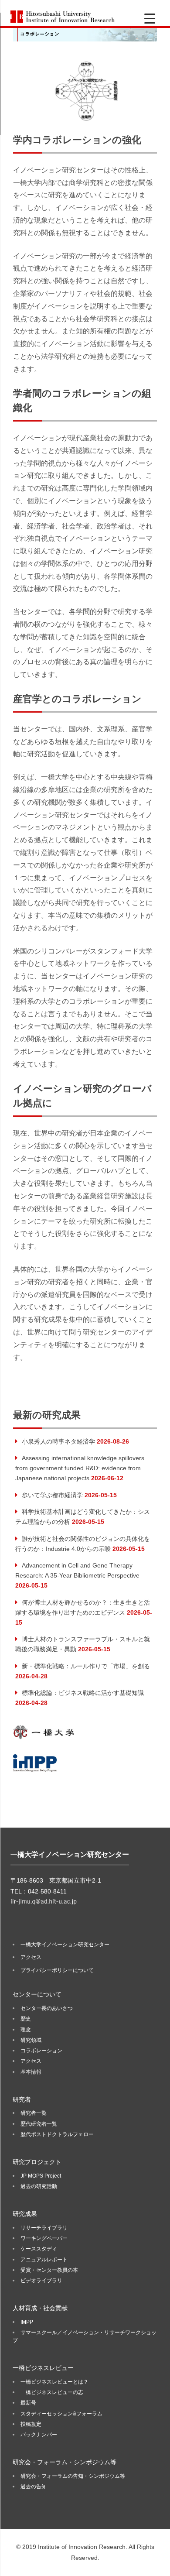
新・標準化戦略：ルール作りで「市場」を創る (86, 1666)
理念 (26, 2030)
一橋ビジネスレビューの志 (52, 2392)
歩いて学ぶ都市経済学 (52, 1495)
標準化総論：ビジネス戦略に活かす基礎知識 (83, 1693)
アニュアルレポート (44, 2260)
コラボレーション (41, 2051)
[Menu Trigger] (150, 19)
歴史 (26, 2019)
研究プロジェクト (37, 2162)
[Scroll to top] (155, 2561)
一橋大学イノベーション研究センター (65, 1945)
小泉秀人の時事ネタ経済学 (58, 1441)
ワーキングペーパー (44, 2238)
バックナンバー (39, 2435)
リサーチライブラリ (44, 2228)
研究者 (22, 2099)
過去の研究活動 (39, 2186)
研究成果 (25, 2214)
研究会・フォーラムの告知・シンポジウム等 (73, 2476)
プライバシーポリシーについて (57, 1970)
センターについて (37, 1994)
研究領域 (31, 2040)
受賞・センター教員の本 (49, 2270)
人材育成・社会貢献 (40, 2308)
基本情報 (31, 2072)
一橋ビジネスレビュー (43, 2368)
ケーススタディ (39, 2249)
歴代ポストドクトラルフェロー (57, 2134)
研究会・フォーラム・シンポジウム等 (65, 2462)
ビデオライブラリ (41, 2281)
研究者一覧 (34, 2113)
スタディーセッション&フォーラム (61, 2414)
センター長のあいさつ (47, 2008)
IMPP (27, 2322)
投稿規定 (31, 2424)
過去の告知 (34, 2487)
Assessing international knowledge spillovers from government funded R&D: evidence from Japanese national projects (80, 1468)
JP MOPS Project (41, 2176)
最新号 (28, 2403)
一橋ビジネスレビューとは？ (54, 2382)
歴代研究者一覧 (39, 2124)
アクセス (31, 1957)
